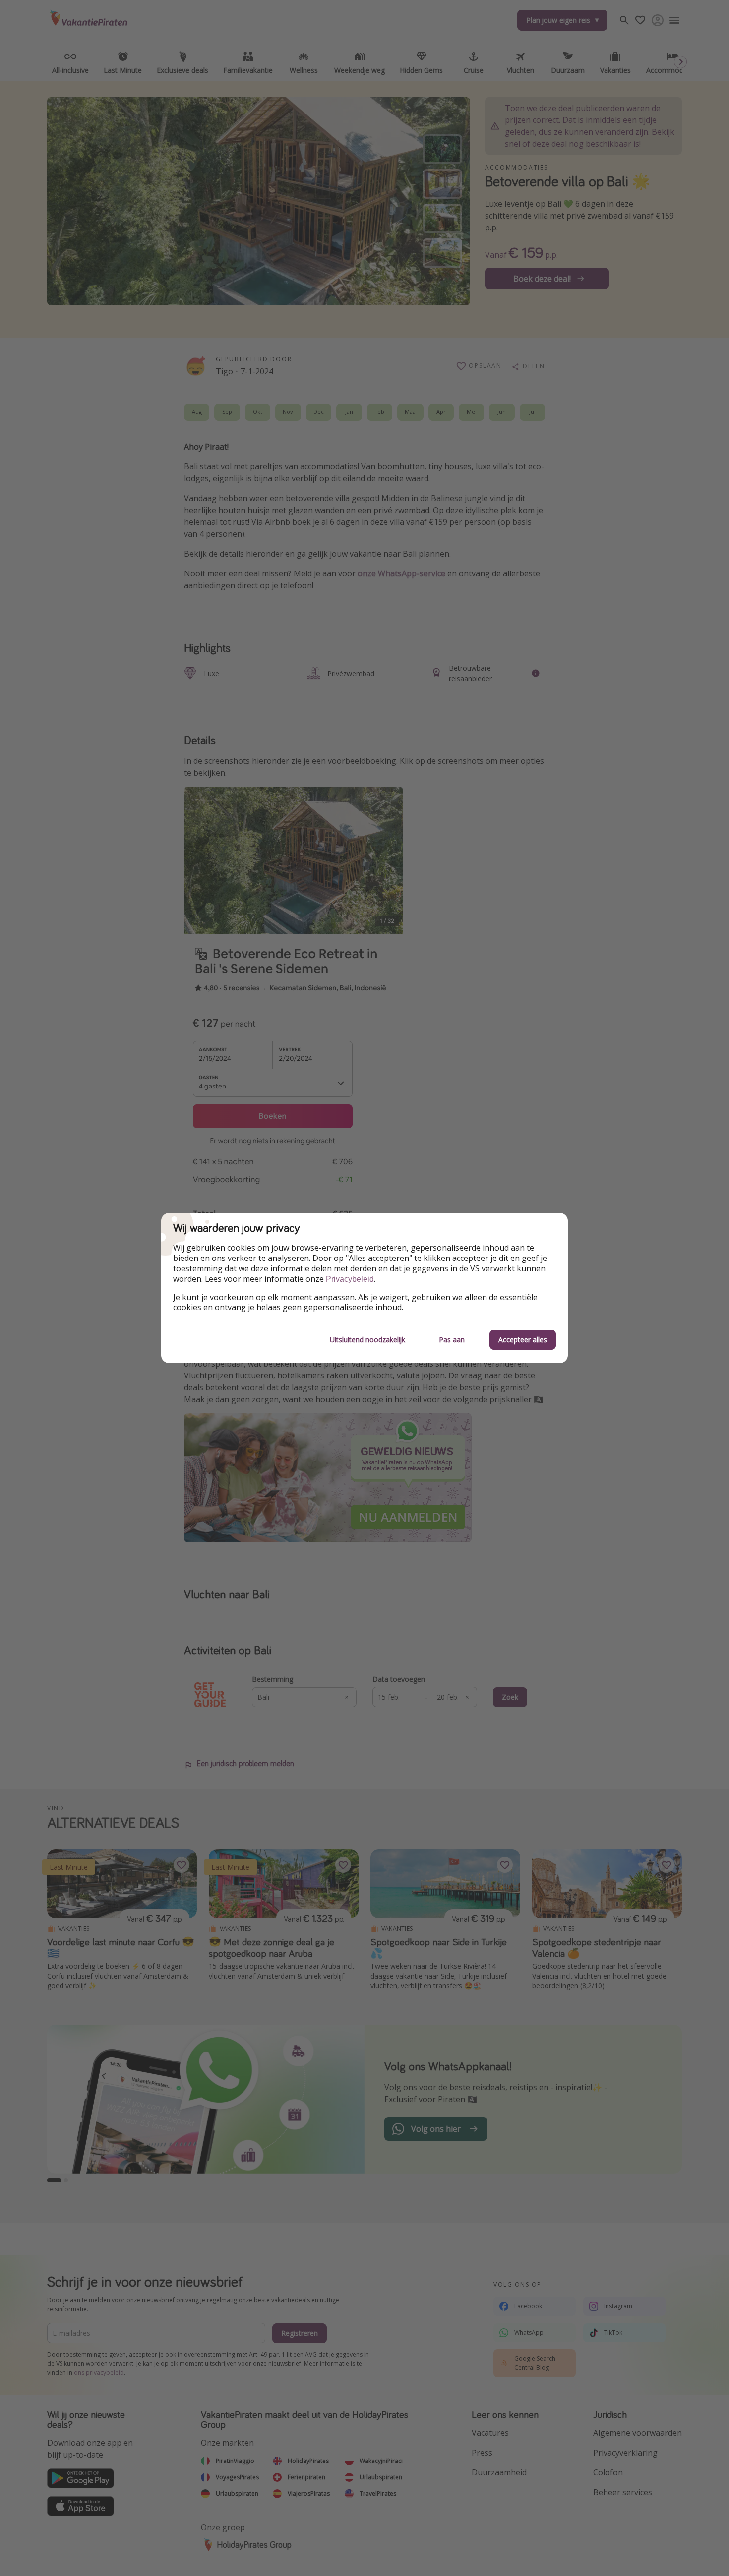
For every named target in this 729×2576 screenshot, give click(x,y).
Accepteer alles (523, 1340)
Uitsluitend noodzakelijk (367, 1340)
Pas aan (452, 1340)
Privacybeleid (350, 1279)
